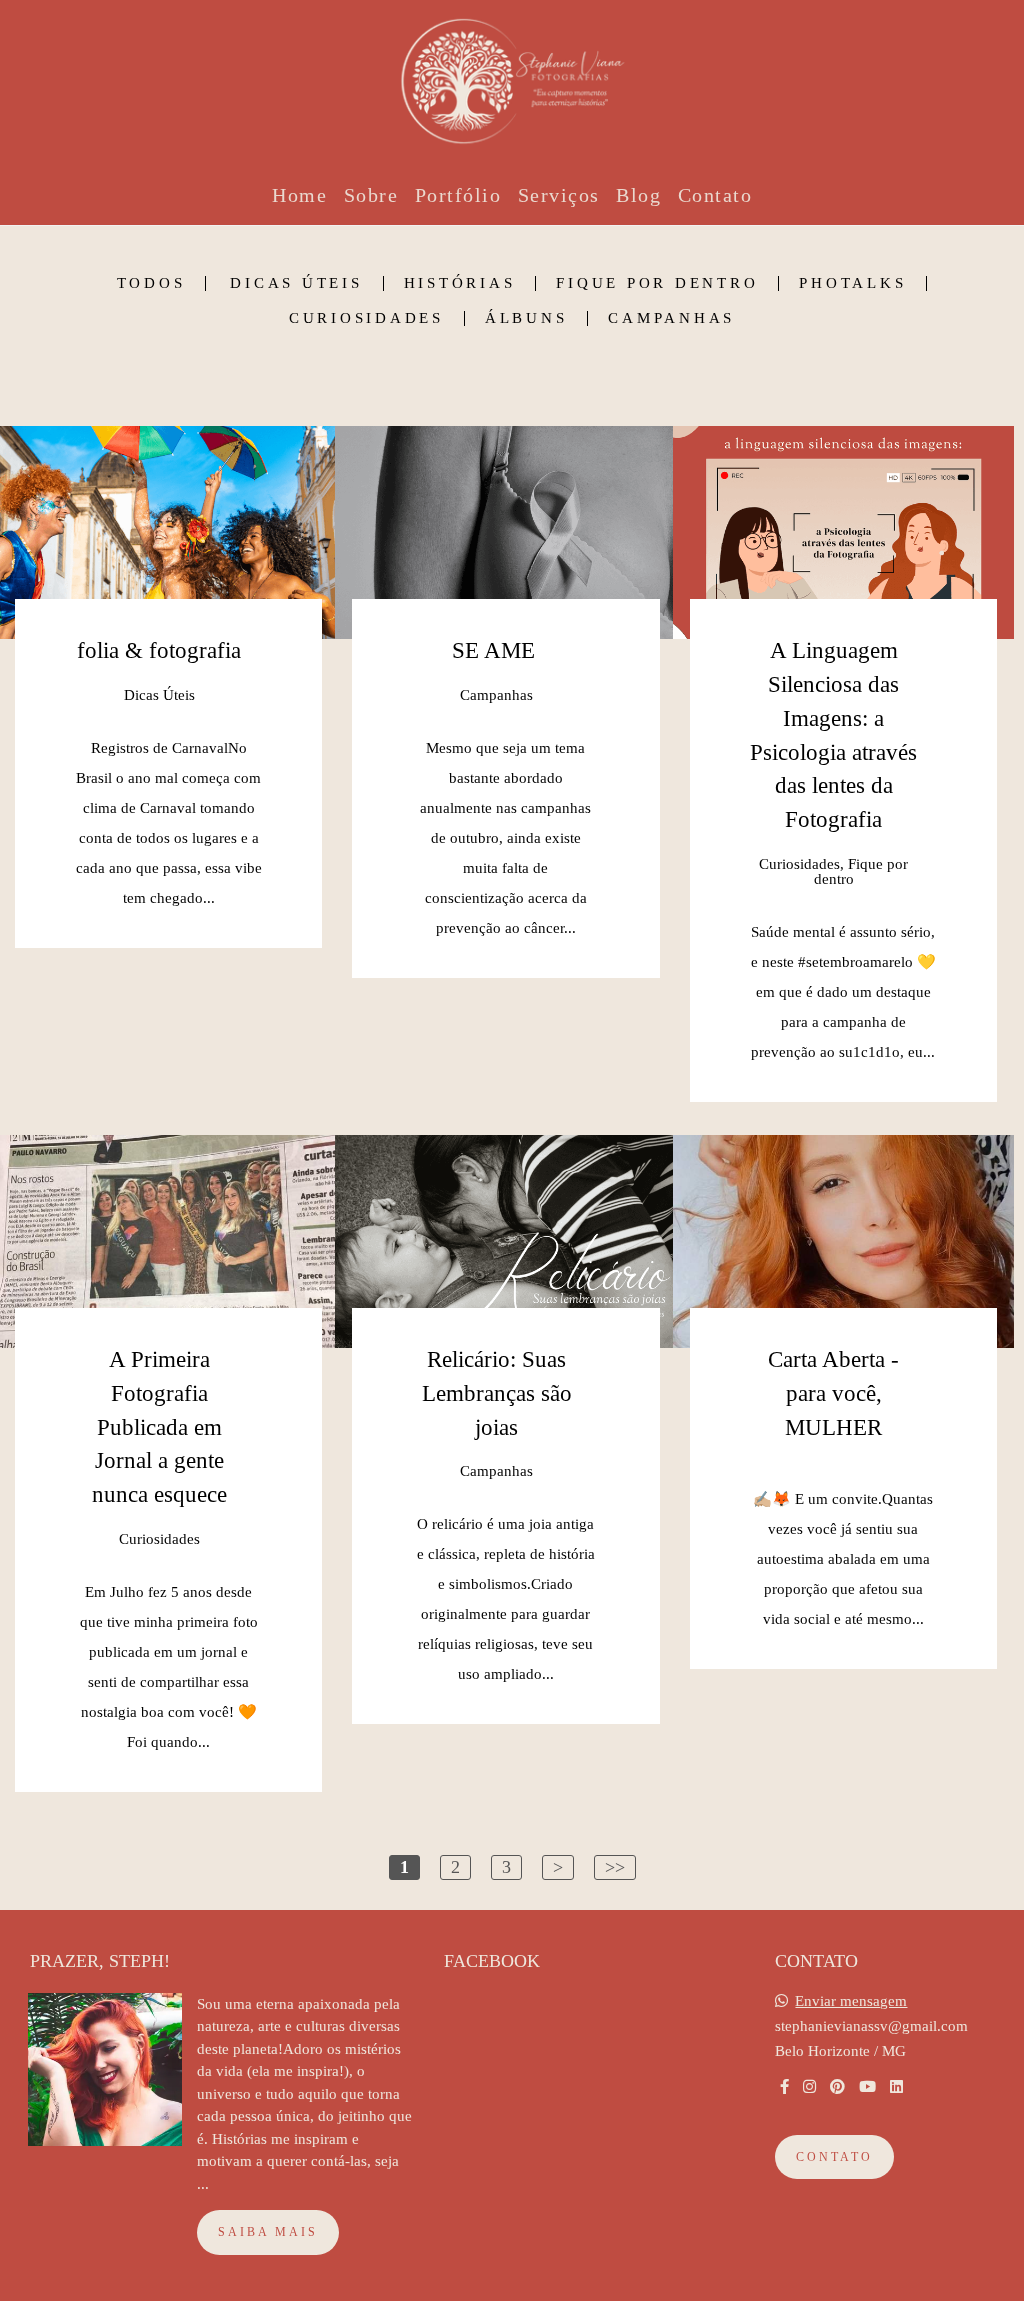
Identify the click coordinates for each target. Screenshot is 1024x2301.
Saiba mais (268, 2232)
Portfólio (458, 195)
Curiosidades (366, 318)
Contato (715, 195)
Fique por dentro (657, 283)
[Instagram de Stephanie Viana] (809, 2087)
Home (299, 195)
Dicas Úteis (296, 283)
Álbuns (526, 318)
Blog (638, 195)
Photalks (852, 283)
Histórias (460, 283)
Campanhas (671, 318)
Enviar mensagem (851, 2001)
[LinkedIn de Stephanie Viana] (896, 2087)
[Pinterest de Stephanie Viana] (837, 2087)
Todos (151, 283)
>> (615, 1867)
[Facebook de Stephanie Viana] (784, 2087)
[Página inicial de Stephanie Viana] (512, 75)
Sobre (371, 195)
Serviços (559, 195)
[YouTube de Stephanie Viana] (867, 2087)
